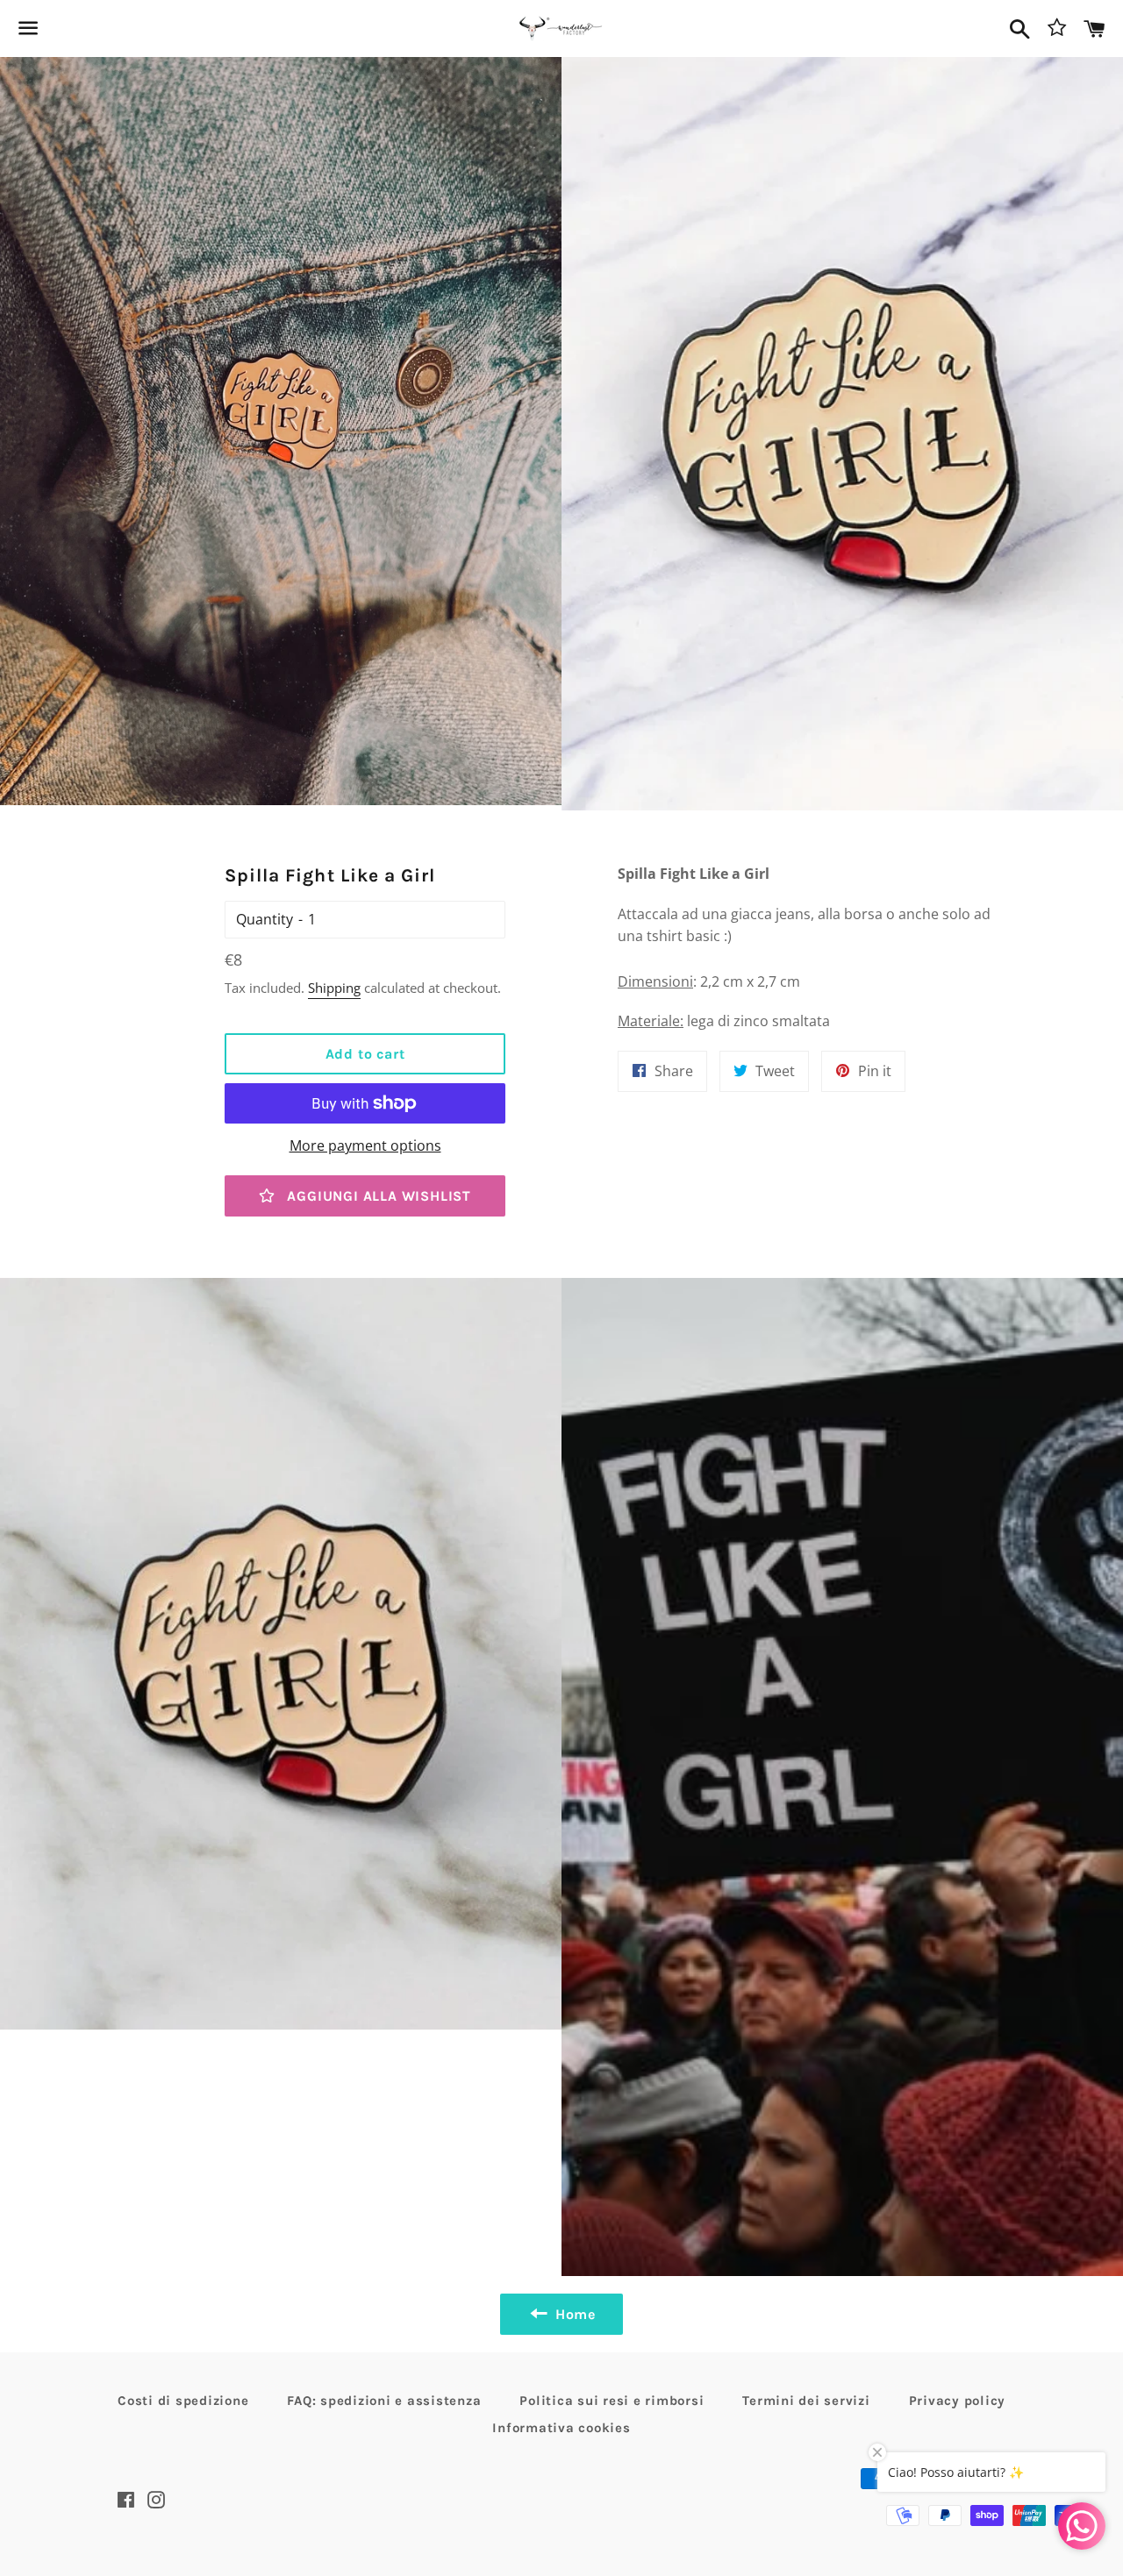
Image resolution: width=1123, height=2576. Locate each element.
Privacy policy (958, 2401)
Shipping (334, 988)
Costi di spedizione (183, 2401)
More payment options (365, 1145)
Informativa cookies (561, 2428)
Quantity (265, 919)
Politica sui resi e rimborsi (612, 2401)
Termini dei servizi (806, 2401)
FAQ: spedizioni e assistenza (384, 2401)
